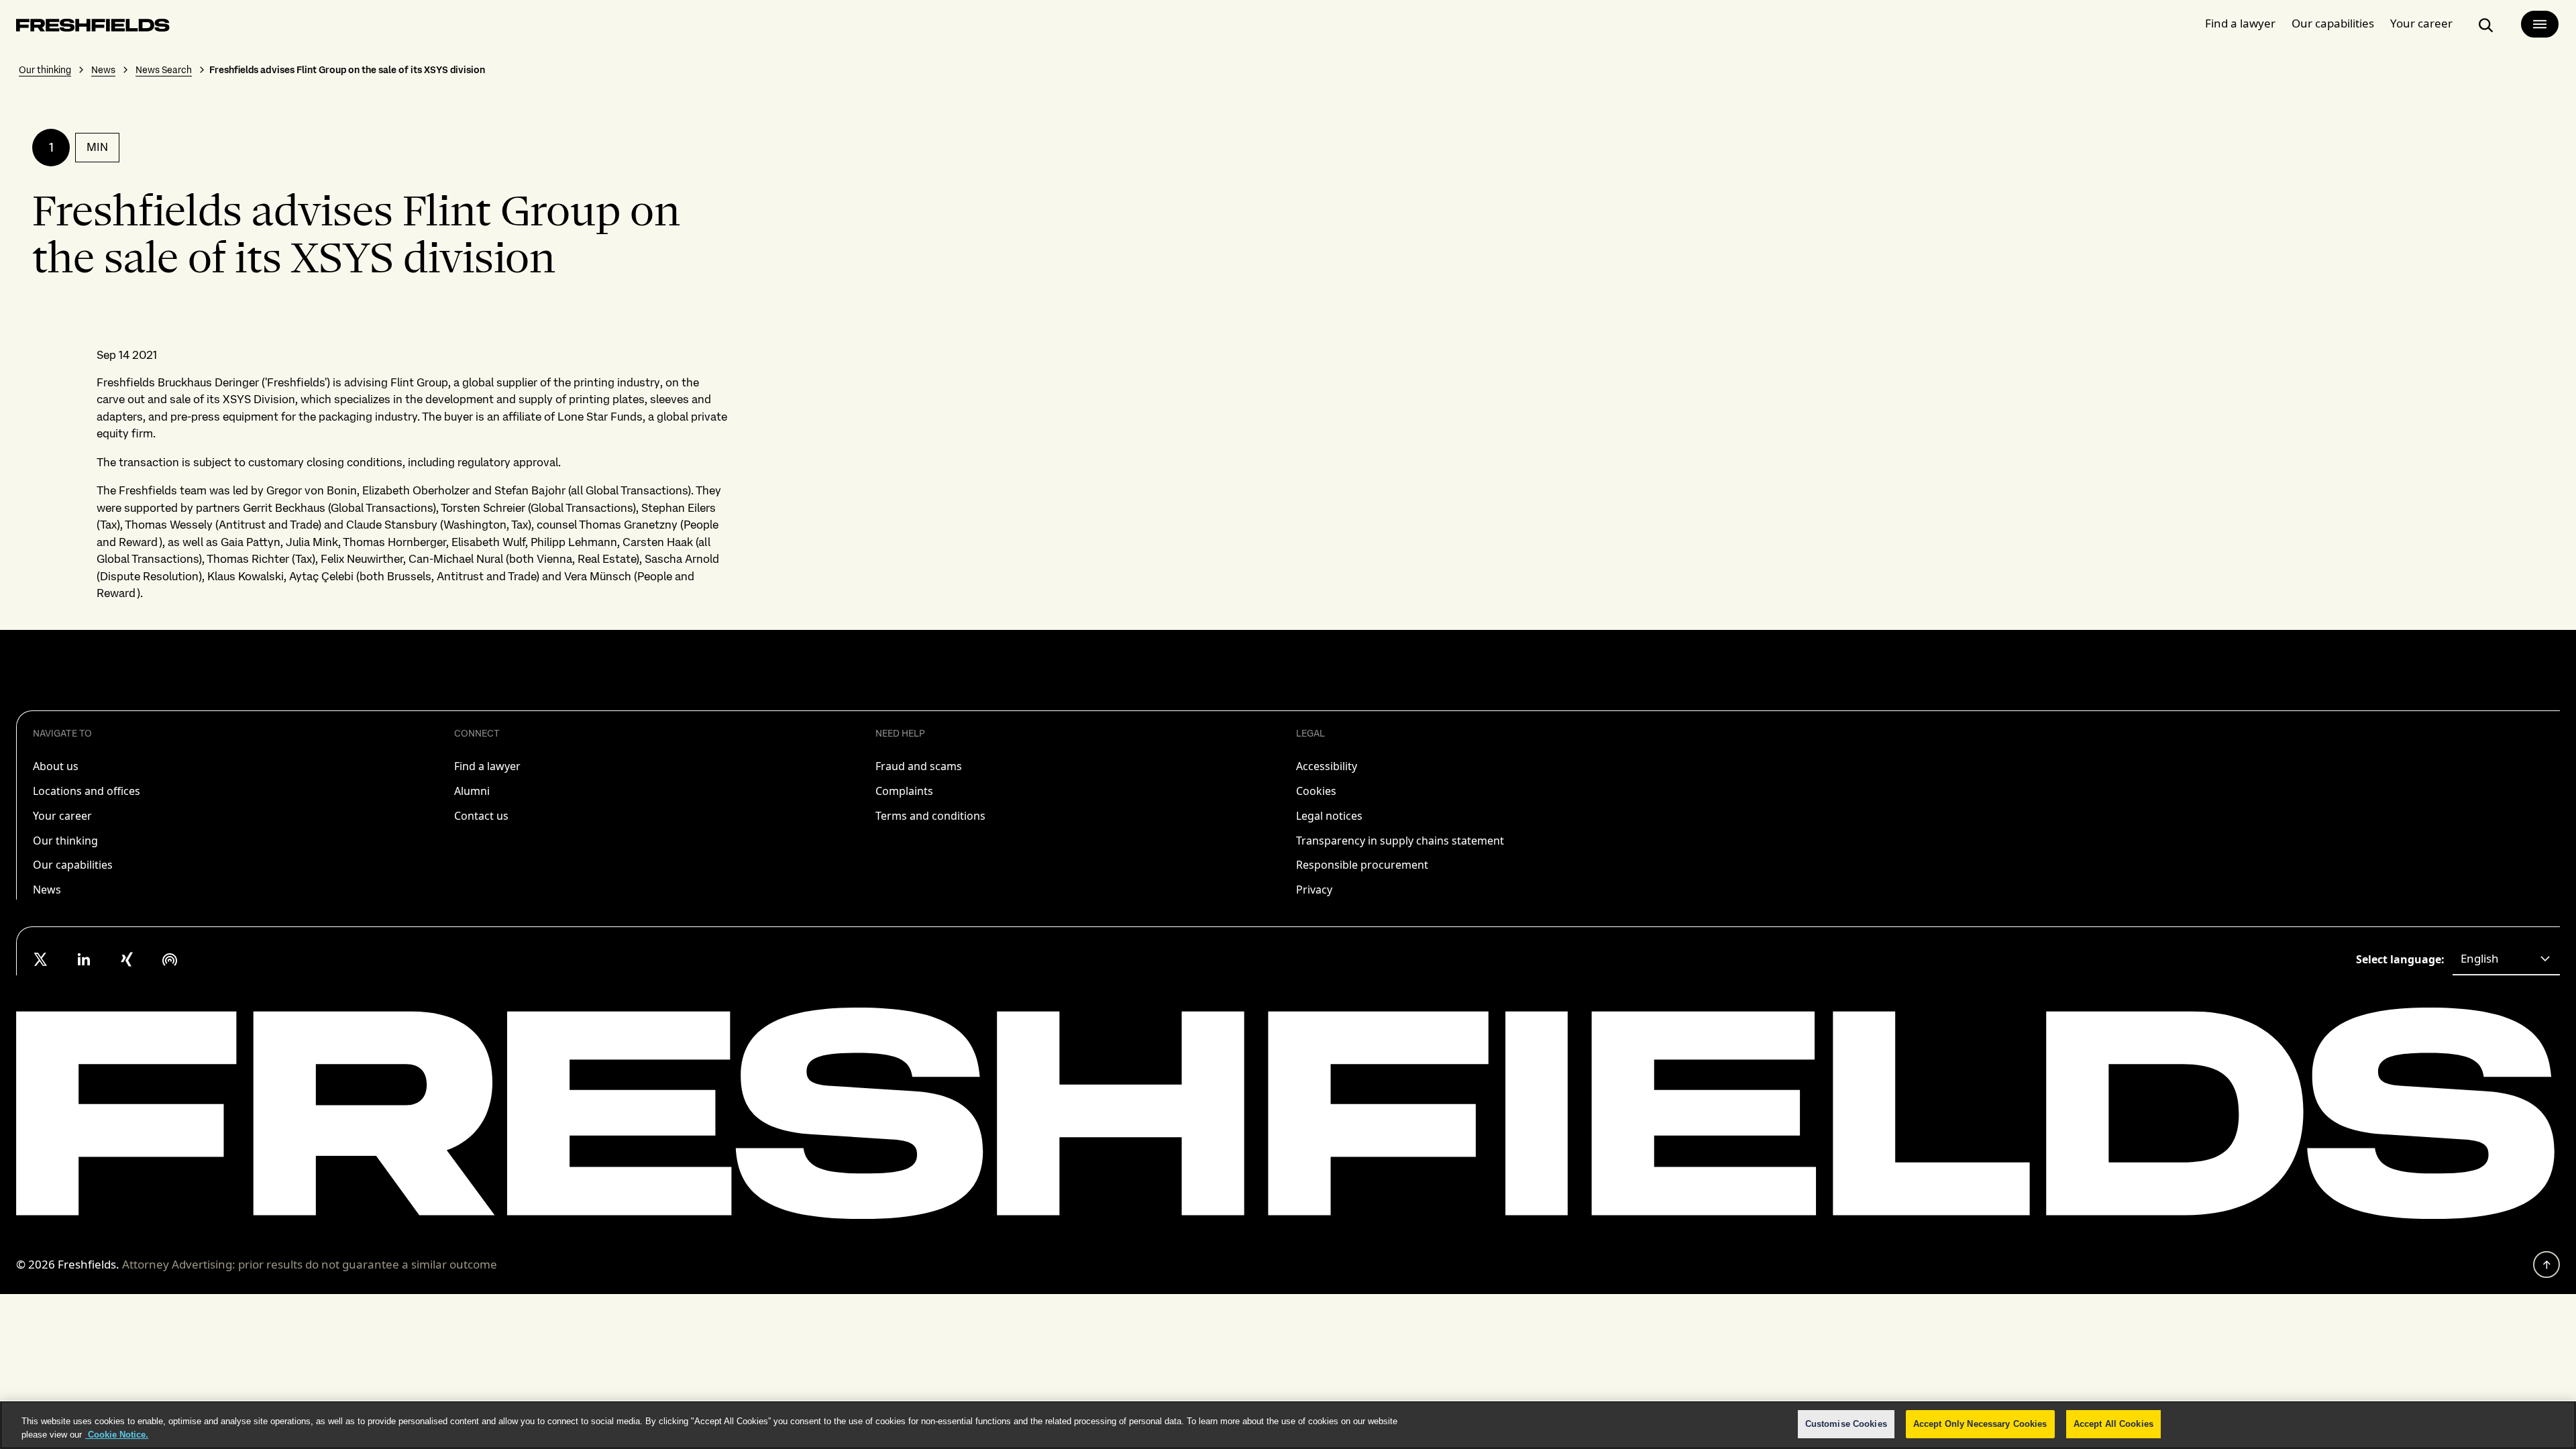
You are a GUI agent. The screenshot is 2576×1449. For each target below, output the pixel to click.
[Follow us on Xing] (127, 959)
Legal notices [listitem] (1329, 816)
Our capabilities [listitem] (73, 865)
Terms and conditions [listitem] (930, 816)
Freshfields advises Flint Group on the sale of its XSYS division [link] (347, 70)
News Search (164, 70)
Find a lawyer (2240, 23)
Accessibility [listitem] (1327, 766)
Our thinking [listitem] (65, 841)
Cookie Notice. (117, 1435)
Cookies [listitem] (1316, 791)
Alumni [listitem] (472, 791)
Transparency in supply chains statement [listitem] (1400, 841)
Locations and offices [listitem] (87, 791)
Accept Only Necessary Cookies (1980, 1424)
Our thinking (45, 70)
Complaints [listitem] (904, 791)
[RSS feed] (170, 959)
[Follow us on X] (41, 959)
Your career (2421, 23)
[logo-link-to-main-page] (93, 28)
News (103, 70)
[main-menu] (2540, 24)
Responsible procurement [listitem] (1362, 865)
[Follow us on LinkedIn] (84, 959)
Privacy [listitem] (1314, 890)
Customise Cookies (1846, 1424)
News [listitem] (47, 890)
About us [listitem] (56, 766)
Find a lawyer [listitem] (487, 766)
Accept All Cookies (2113, 1424)
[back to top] (2546, 1265)
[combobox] (2506, 959)
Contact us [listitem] (481, 816)
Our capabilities (2333, 23)
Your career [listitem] (62, 816)
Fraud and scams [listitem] (919, 766)
